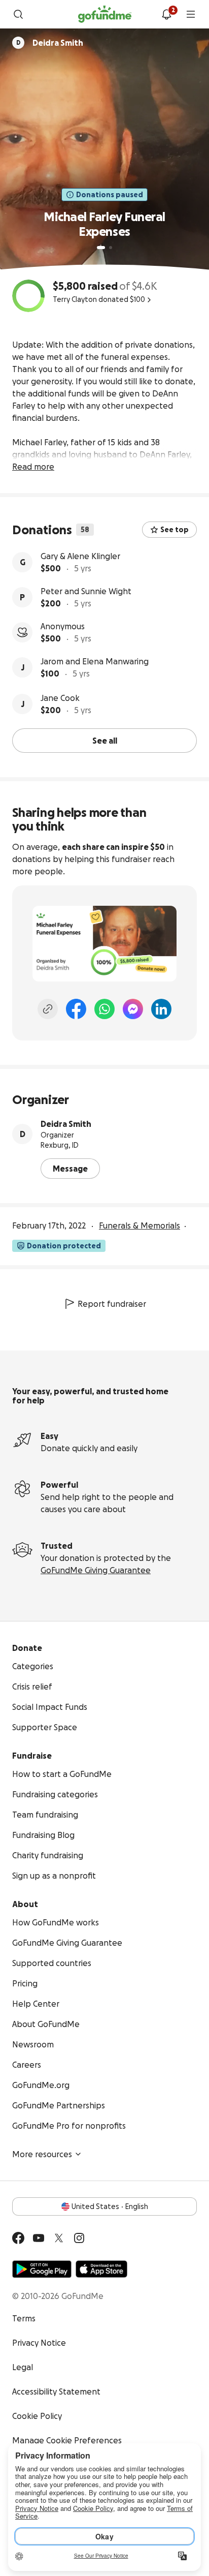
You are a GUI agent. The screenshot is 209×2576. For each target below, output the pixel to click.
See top (175, 530)
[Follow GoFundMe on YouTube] (39, 2238)
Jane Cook (60, 698)
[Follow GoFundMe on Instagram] (79, 2238)
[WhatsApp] (104, 1009)
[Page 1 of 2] (101, 248)
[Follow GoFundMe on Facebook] (18, 2238)
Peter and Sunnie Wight (86, 591)
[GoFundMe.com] (105, 14)
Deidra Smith (66, 1124)
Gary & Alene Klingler (80, 556)
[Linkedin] (161, 1009)
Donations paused (110, 195)
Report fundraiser (112, 1304)
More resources (42, 2154)
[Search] (18, 14)
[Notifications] (166, 14)
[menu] (191, 14)
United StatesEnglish (110, 2206)
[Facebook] (76, 1009)
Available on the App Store (101, 2269)
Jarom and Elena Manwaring (95, 661)
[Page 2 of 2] (111, 248)
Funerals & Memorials (140, 1225)
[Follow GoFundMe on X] (59, 2238)
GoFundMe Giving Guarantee (96, 1570)
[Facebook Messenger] (133, 1009)
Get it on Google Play (42, 2269)
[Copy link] (48, 1009)
